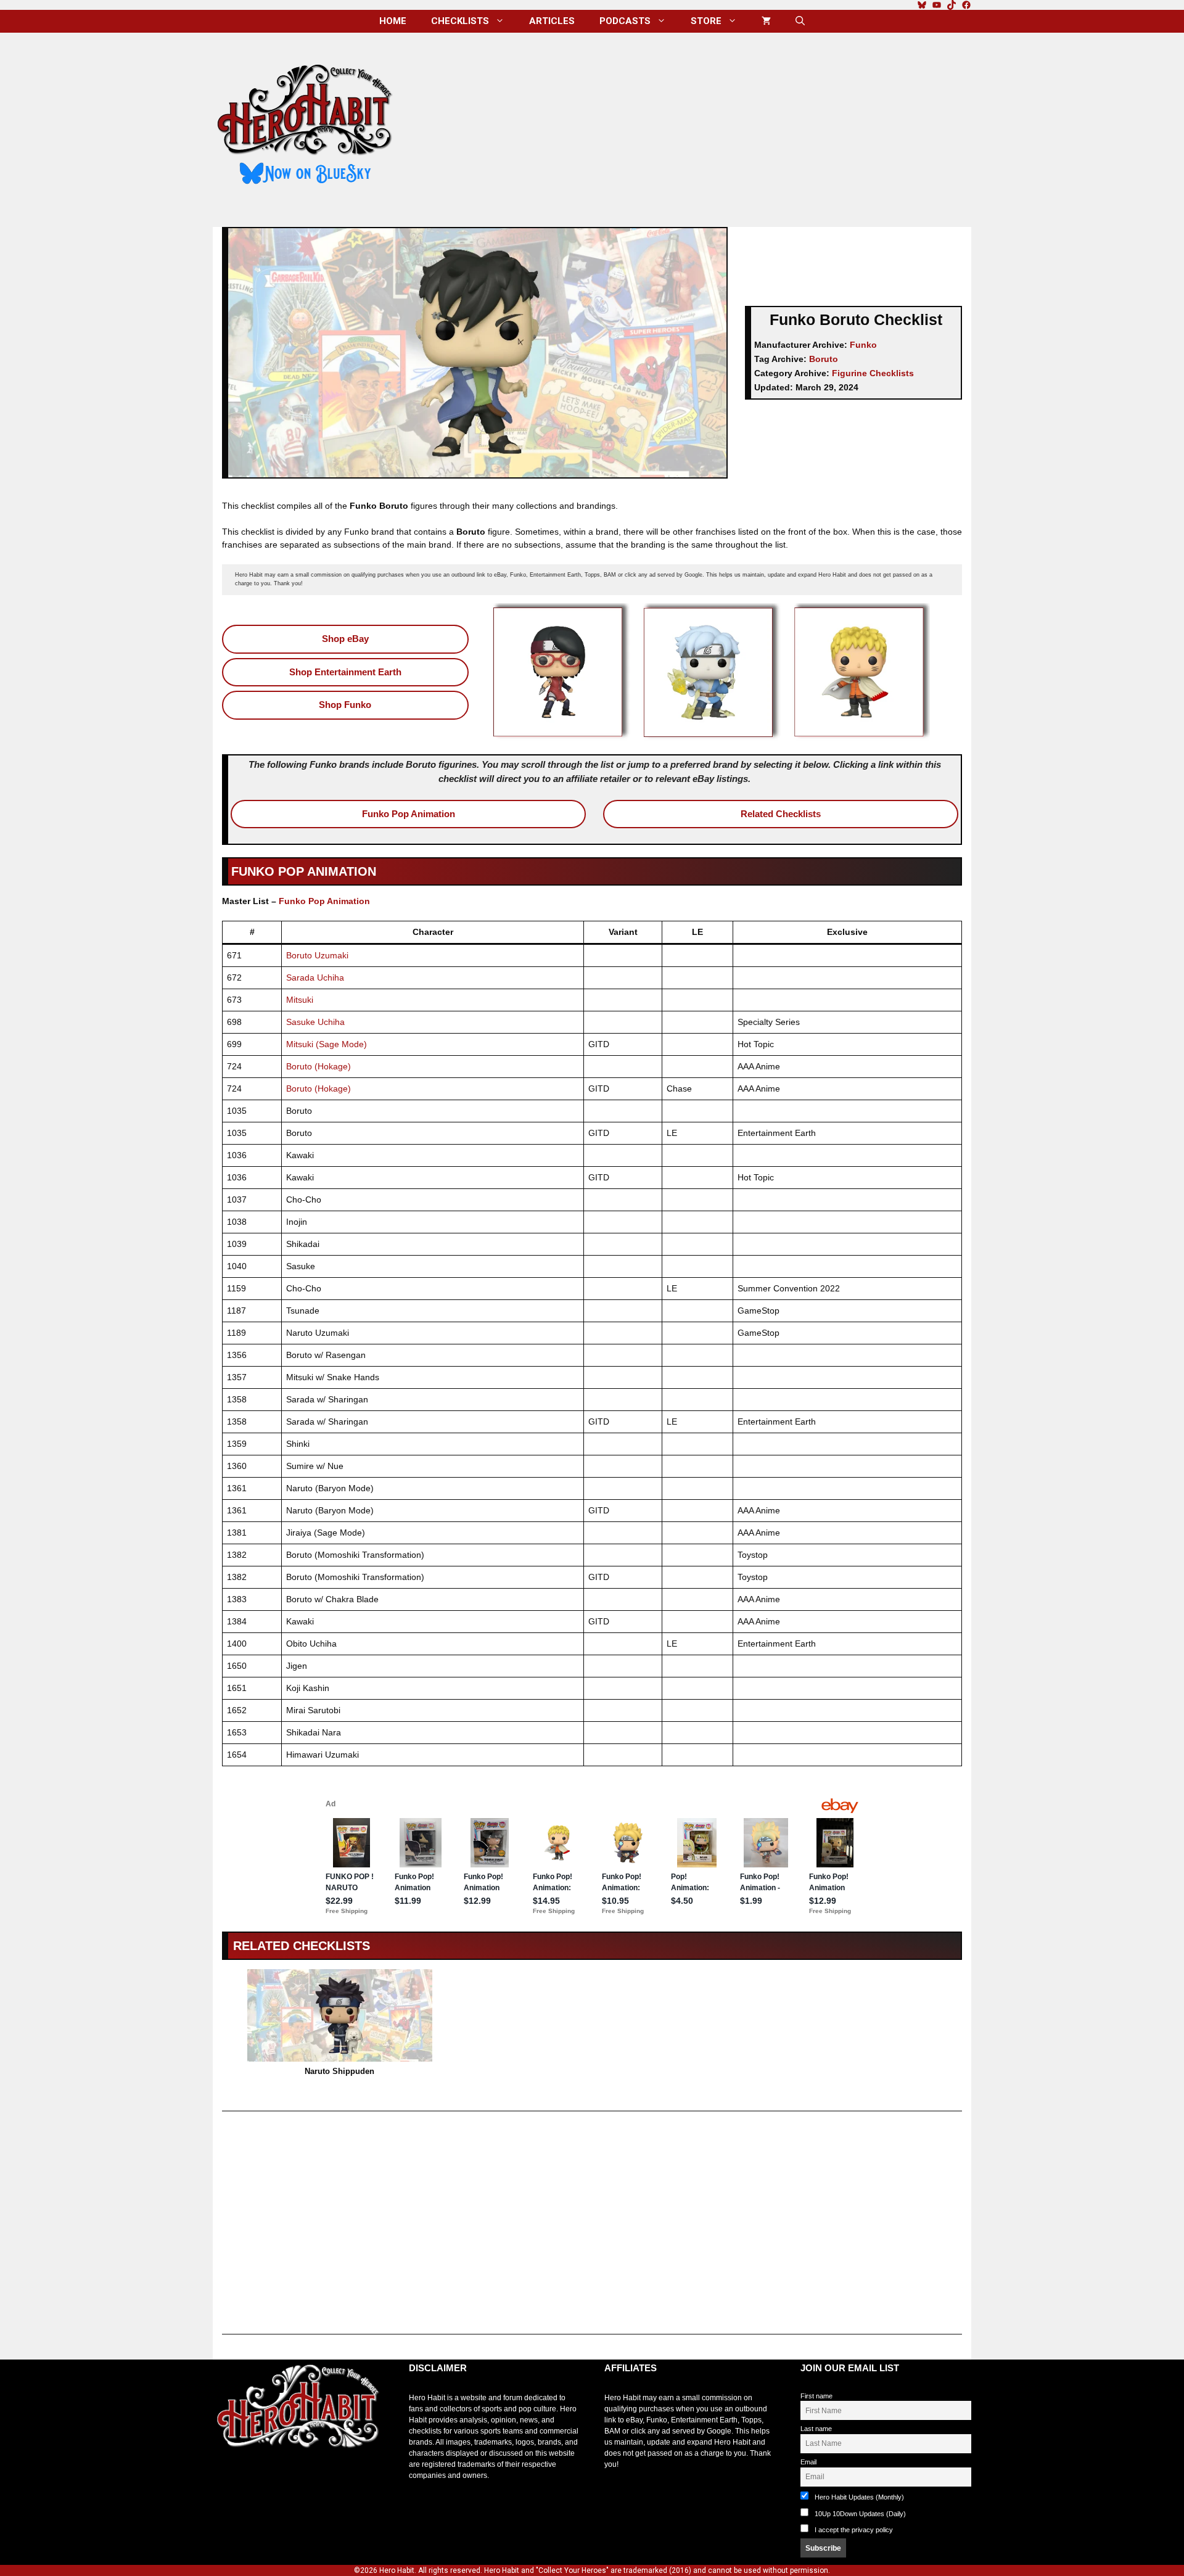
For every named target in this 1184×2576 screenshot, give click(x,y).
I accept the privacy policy (854, 2530)
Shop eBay (345, 639)
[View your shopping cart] (766, 21)
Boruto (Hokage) (319, 1066)
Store (706, 21)
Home (393, 21)
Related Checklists (781, 814)
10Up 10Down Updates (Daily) (859, 2514)
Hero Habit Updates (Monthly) (858, 2497)
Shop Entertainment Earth (345, 672)
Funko (863, 345)
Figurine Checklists (873, 373)
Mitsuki (300, 1000)
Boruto (824, 359)
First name (816, 2396)
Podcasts (625, 21)
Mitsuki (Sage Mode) (327, 1044)
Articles (552, 21)
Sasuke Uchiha (315, 1022)
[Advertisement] (693, 125)
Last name (816, 2429)
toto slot (226, 2479)
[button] (800, 21)
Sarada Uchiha (315, 977)
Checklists (460, 21)
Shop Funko (345, 705)
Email (808, 2462)
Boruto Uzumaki (317, 955)
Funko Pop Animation (409, 814)
